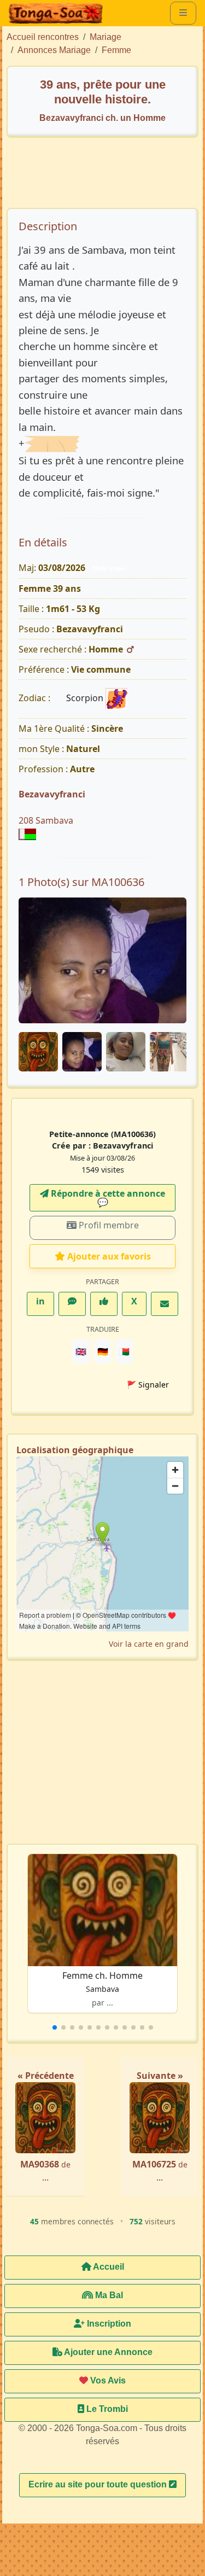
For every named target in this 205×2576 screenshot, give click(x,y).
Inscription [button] (108, 2324)
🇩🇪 (103, 1351)
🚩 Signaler (148, 1385)
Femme (116, 50)
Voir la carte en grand (149, 1644)
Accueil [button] (108, 2267)
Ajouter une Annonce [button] (107, 2352)
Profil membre (108, 1225)
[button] (55, 2027)
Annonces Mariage (54, 50)
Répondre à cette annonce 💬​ (107, 1198)
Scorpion (86, 698)
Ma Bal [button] (108, 2295)
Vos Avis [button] (107, 2380)
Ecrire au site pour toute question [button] (99, 2484)
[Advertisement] (108, 178)
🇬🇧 (81, 1351)
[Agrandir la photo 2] (102, 960)
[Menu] (183, 13)
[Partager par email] (165, 1304)
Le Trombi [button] (106, 2409)
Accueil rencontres (43, 37)
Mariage (106, 37)
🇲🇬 (124, 1351)
